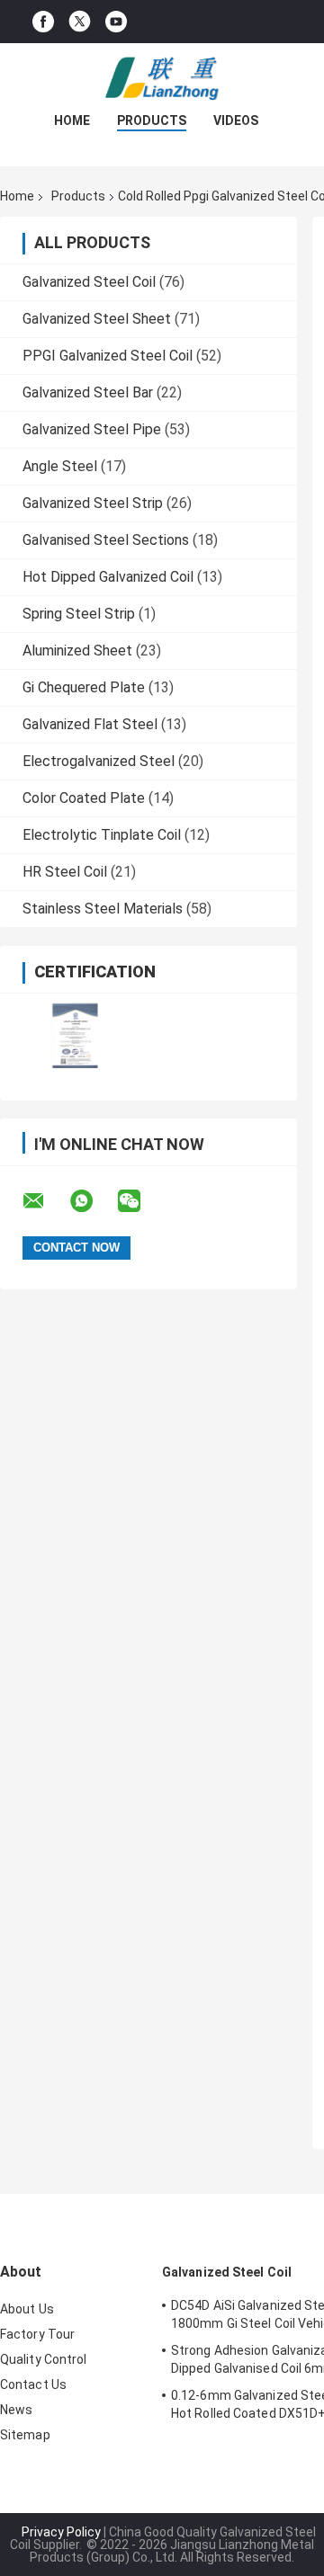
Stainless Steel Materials (103, 909)
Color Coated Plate (84, 798)
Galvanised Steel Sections (106, 540)
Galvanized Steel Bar (88, 392)
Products (152, 120)
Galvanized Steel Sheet (97, 319)
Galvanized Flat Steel (90, 724)
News (16, 2410)
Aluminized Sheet (77, 651)
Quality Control (44, 2359)
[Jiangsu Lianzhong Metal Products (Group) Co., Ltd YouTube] (116, 22)
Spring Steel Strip (79, 614)
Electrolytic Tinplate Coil (102, 835)
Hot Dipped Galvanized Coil (108, 577)
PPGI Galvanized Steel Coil (108, 356)
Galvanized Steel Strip (93, 503)
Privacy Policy (61, 2532)
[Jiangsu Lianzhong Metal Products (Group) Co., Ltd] (162, 79)
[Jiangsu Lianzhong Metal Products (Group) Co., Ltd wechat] (140, 1201)
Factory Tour (37, 2334)
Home (72, 120)
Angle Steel (60, 466)
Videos (236, 120)
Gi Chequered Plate (84, 687)
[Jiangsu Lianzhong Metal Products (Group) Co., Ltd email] (45, 1201)
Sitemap (25, 2435)
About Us (27, 2309)
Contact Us (33, 2384)
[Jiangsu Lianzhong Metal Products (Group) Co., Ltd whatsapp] (93, 1201)
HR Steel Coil (65, 872)
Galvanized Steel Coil (89, 282)
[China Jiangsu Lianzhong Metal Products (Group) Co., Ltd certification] (74, 1035)
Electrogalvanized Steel (99, 761)
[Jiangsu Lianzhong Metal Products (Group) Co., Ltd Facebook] (43, 22)
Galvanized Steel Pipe (92, 429)
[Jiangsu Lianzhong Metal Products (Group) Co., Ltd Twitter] (80, 22)
